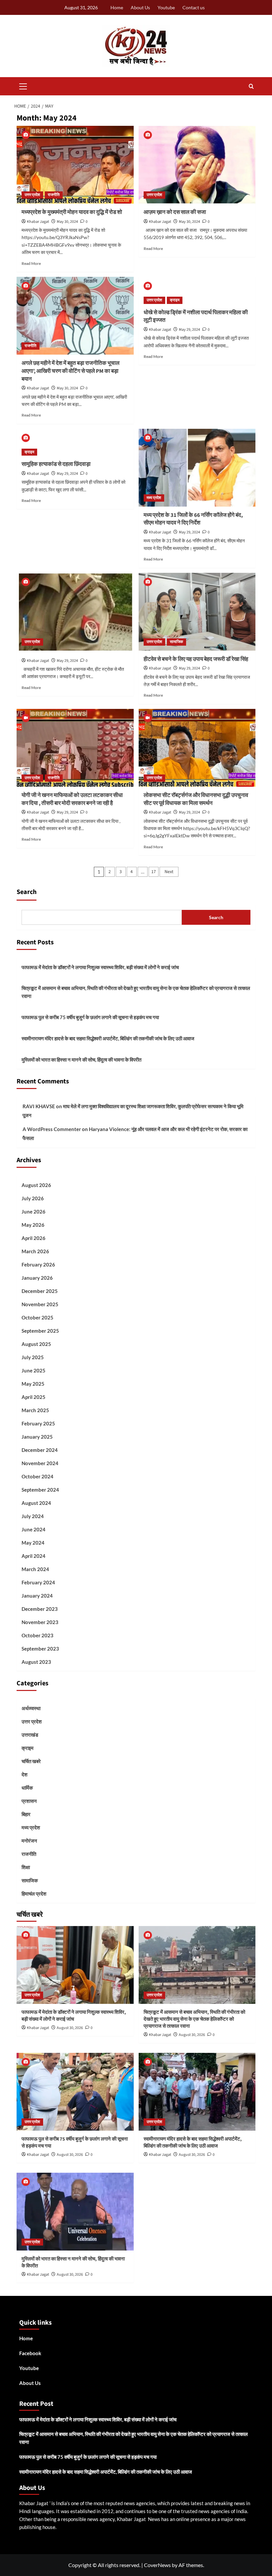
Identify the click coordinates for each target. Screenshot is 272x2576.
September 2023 (40, 1649)
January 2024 (37, 1596)
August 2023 (36, 1662)
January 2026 (37, 1278)
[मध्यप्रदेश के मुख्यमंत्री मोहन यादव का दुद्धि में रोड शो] (75, 165)
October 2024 (37, 1476)
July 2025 (33, 1357)
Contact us (194, 7)
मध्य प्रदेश (154, 498)
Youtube (166, 7)
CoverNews (157, 2565)
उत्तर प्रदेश (32, 195)
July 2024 (33, 1516)
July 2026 (33, 1198)
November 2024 (40, 1463)
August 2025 (36, 1344)
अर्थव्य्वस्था (31, 1708)
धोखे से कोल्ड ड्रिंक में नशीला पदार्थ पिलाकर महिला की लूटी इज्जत (196, 317)
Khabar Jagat (38, 222)
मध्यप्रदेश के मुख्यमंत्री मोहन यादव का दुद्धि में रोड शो (72, 212)
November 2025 (40, 1304)
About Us (140, 7)
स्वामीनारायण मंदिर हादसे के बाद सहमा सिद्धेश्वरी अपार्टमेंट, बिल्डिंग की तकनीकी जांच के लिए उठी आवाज (108, 1038)
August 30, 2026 (70, 2028)
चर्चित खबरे (31, 1761)
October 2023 (37, 1635)
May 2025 (33, 1384)
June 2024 (34, 1529)
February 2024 (38, 1582)
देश (25, 1774)
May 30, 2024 (67, 222)
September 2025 (40, 1331)
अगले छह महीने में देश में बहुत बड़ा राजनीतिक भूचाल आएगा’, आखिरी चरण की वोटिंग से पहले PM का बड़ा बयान (70, 371)
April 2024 (34, 1556)
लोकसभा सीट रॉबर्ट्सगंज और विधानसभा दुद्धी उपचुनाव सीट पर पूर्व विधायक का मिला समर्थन (196, 799)
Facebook (30, 2353)
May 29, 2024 (189, 330)
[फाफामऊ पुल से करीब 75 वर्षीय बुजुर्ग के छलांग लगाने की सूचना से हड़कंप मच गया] (75, 2092)
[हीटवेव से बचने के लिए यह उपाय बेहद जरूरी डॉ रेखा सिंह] (197, 612)
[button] (23, 85)
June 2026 (34, 1212)
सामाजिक (176, 642)
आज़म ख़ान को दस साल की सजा (175, 212)
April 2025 (34, 1397)
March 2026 (35, 1251)
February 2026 (38, 1264)
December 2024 (40, 1450)
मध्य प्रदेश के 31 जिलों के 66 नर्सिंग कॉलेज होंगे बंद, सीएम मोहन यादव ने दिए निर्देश (193, 519)
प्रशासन (29, 1801)
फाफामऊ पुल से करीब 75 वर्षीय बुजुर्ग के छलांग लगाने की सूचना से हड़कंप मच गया (90, 1017)
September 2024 (40, 1490)
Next (169, 872)
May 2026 (33, 1225)
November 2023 (40, 1622)
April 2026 (34, 1238)
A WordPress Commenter (52, 1129)
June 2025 (34, 1370)
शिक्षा (26, 1867)
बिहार (26, 1814)
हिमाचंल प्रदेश (34, 1894)
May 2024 (33, 1543)
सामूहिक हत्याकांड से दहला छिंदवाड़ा (56, 464)
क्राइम (175, 300)
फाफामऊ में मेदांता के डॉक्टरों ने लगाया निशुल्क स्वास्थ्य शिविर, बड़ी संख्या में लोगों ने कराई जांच (100, 967)
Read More (31, 263)
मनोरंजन (29, 1841)
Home (117, 7)
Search (27, 892)
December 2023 (40, 1609)
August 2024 (36, 1503)
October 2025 (37, 1317)
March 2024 (35, 1569)
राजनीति (54, 195)
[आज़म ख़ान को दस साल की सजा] (197, 165)
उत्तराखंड (30, 1735)
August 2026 (36, 1185)
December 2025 (40, 1291)
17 (154, 872)
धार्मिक (27, 1788)
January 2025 (37, 1437)
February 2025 (38, 1423)
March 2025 (35, 1410)
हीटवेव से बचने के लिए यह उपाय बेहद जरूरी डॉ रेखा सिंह (196, 659)
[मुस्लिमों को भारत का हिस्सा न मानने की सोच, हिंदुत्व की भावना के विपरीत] (75, 2212)
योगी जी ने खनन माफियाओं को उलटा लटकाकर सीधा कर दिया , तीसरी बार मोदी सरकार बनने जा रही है (72, 799)
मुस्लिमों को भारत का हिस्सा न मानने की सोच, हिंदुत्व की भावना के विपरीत (81, 1060)
